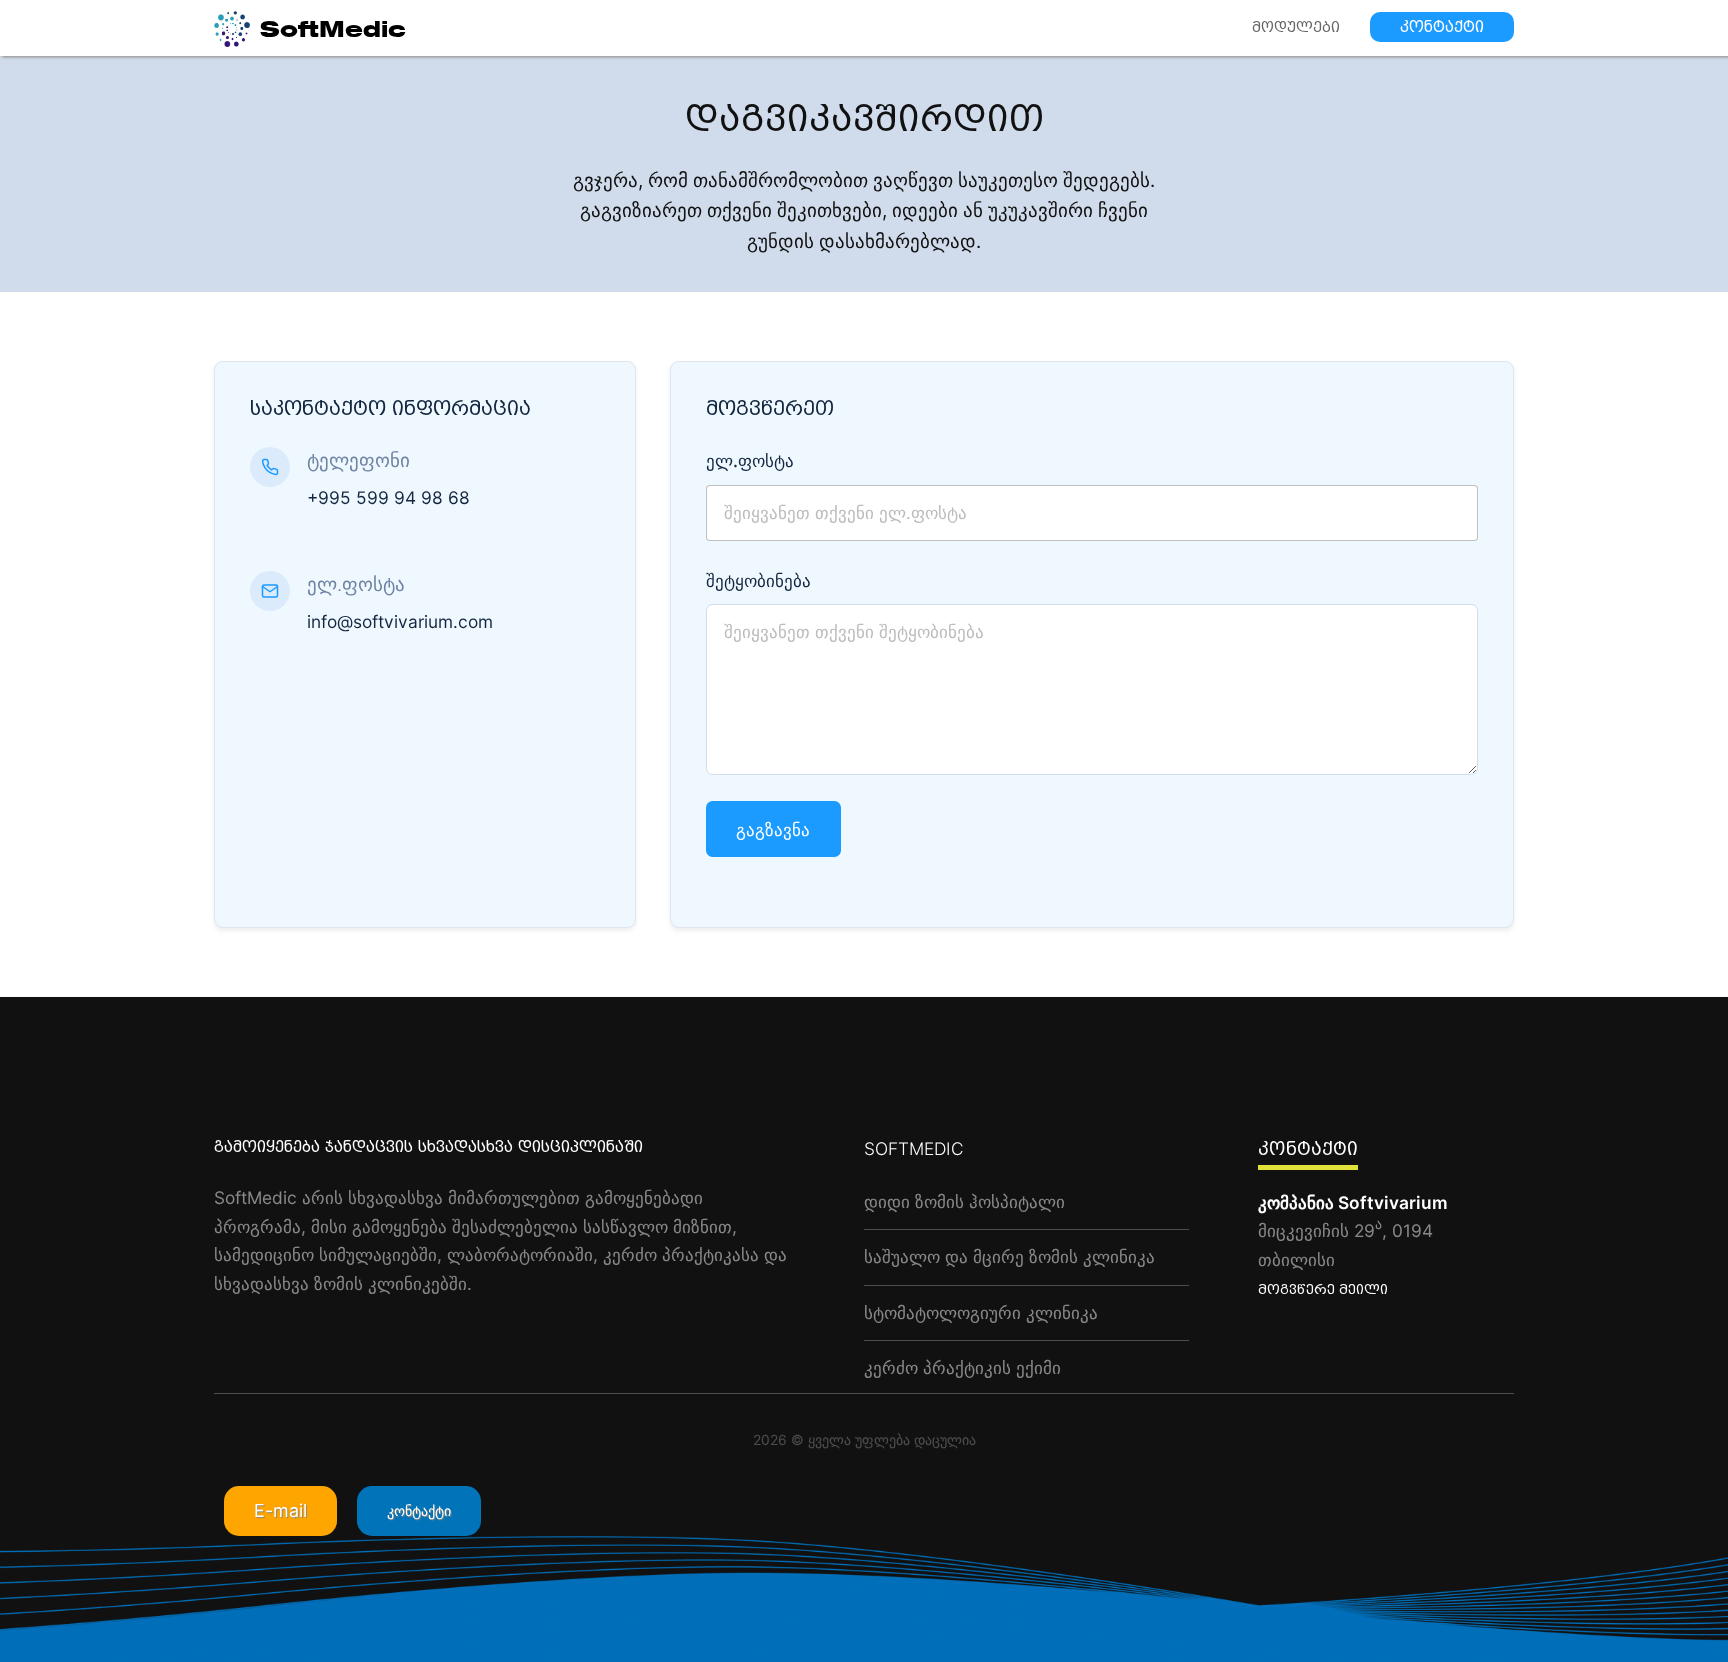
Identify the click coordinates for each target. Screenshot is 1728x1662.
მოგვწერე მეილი (1323, 1289)
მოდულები (1296, 27)
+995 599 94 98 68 (388, 497)
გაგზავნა (773, 829)
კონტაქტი (1442, 27)
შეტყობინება (758, 580)
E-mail (280, 1510)
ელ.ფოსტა (750, 460)
